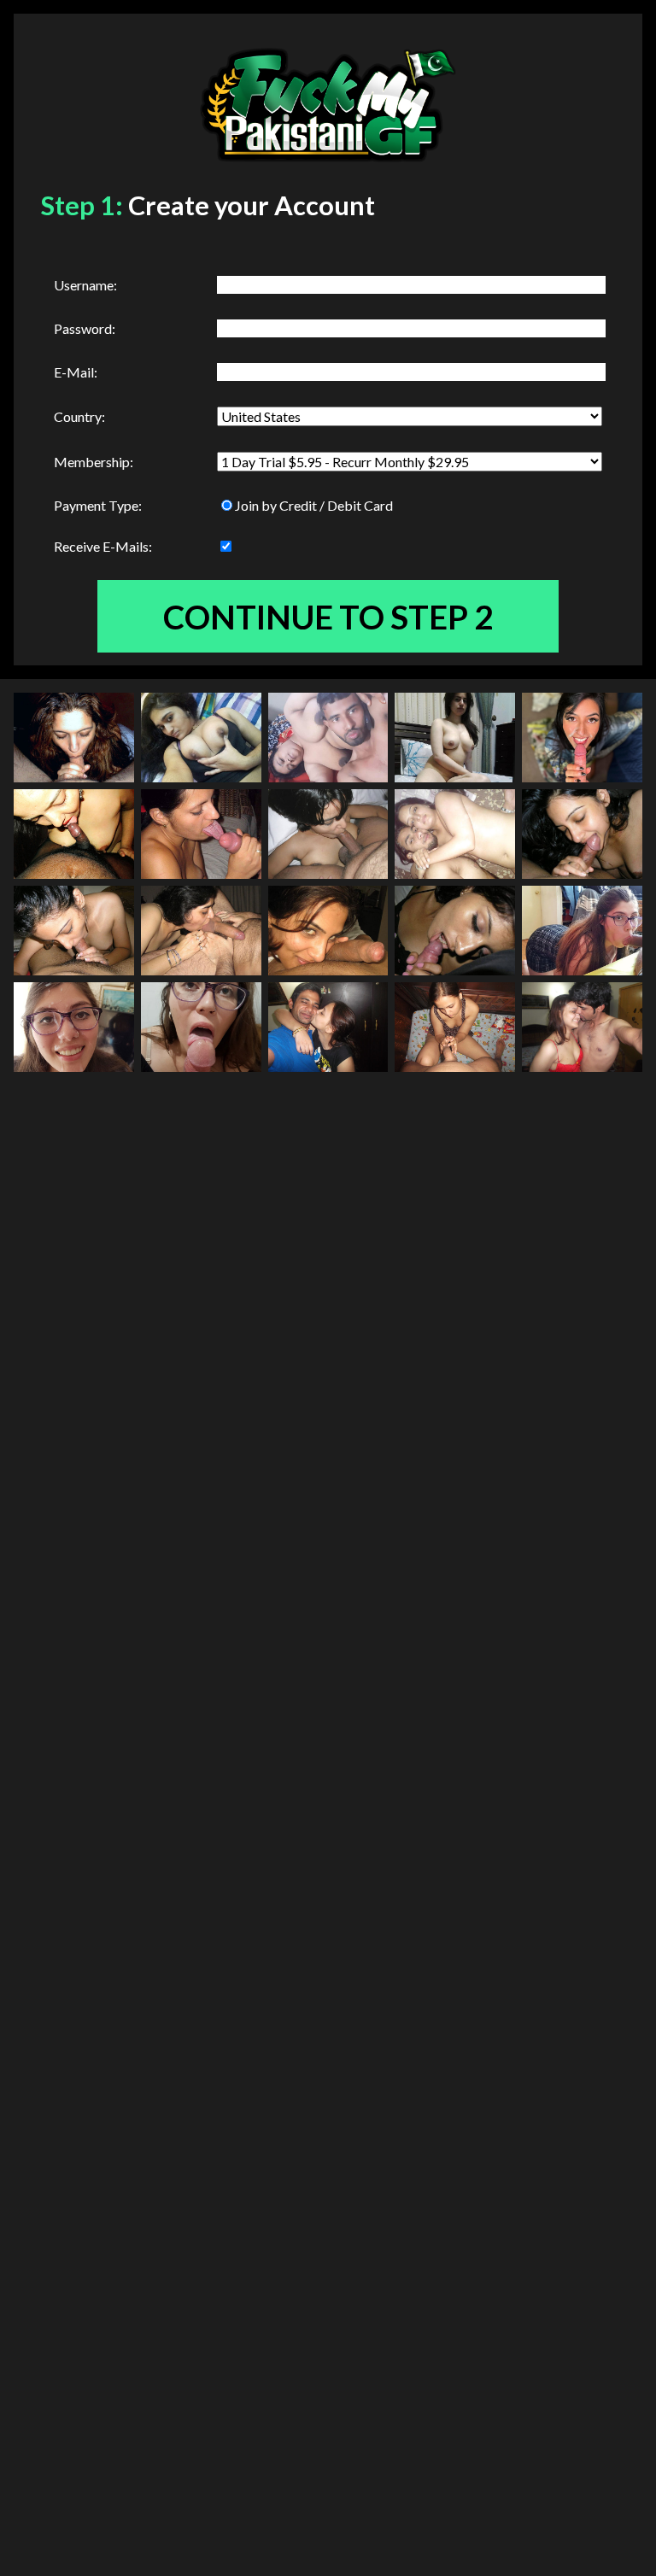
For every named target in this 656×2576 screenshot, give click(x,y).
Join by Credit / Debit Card (314, 505)
